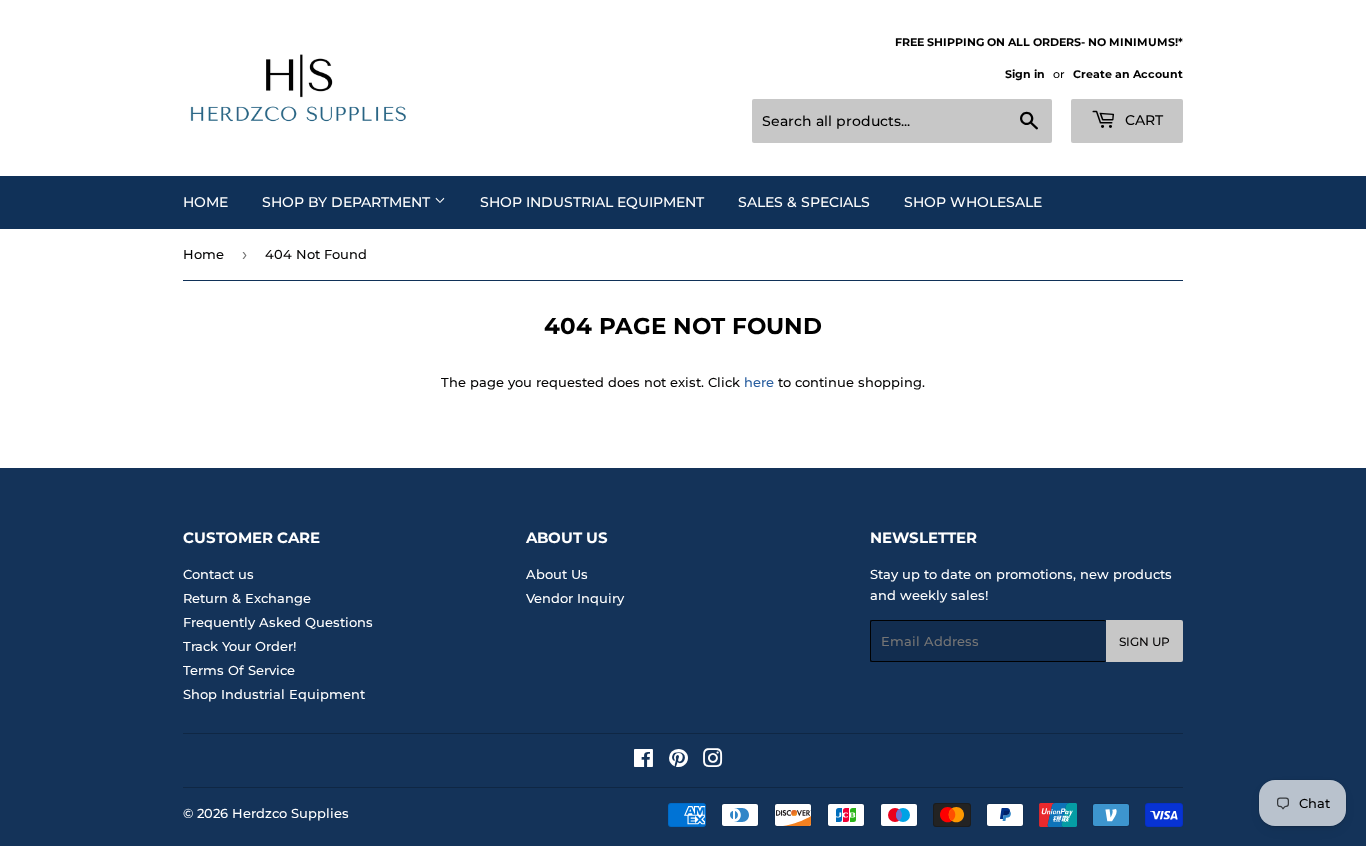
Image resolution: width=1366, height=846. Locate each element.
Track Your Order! (239, 646)
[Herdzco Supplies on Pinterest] (678, 761)
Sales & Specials (804, 202)
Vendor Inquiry (575, 598)
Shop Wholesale (973, 202)
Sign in (1025, 74)
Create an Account (1128, 74)
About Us (557, 574)
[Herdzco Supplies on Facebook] (643, 761)
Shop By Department (348, 202)
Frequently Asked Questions (278, 622)
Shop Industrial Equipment (592, 202)
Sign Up (1144, 641)
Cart (1142, 120)
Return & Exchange (247, 598)
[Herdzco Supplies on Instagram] (713, 761)
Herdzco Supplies (290, 813)
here (759, 382)
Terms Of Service (239, 670)
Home (205, 202)
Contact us (218, 574)
